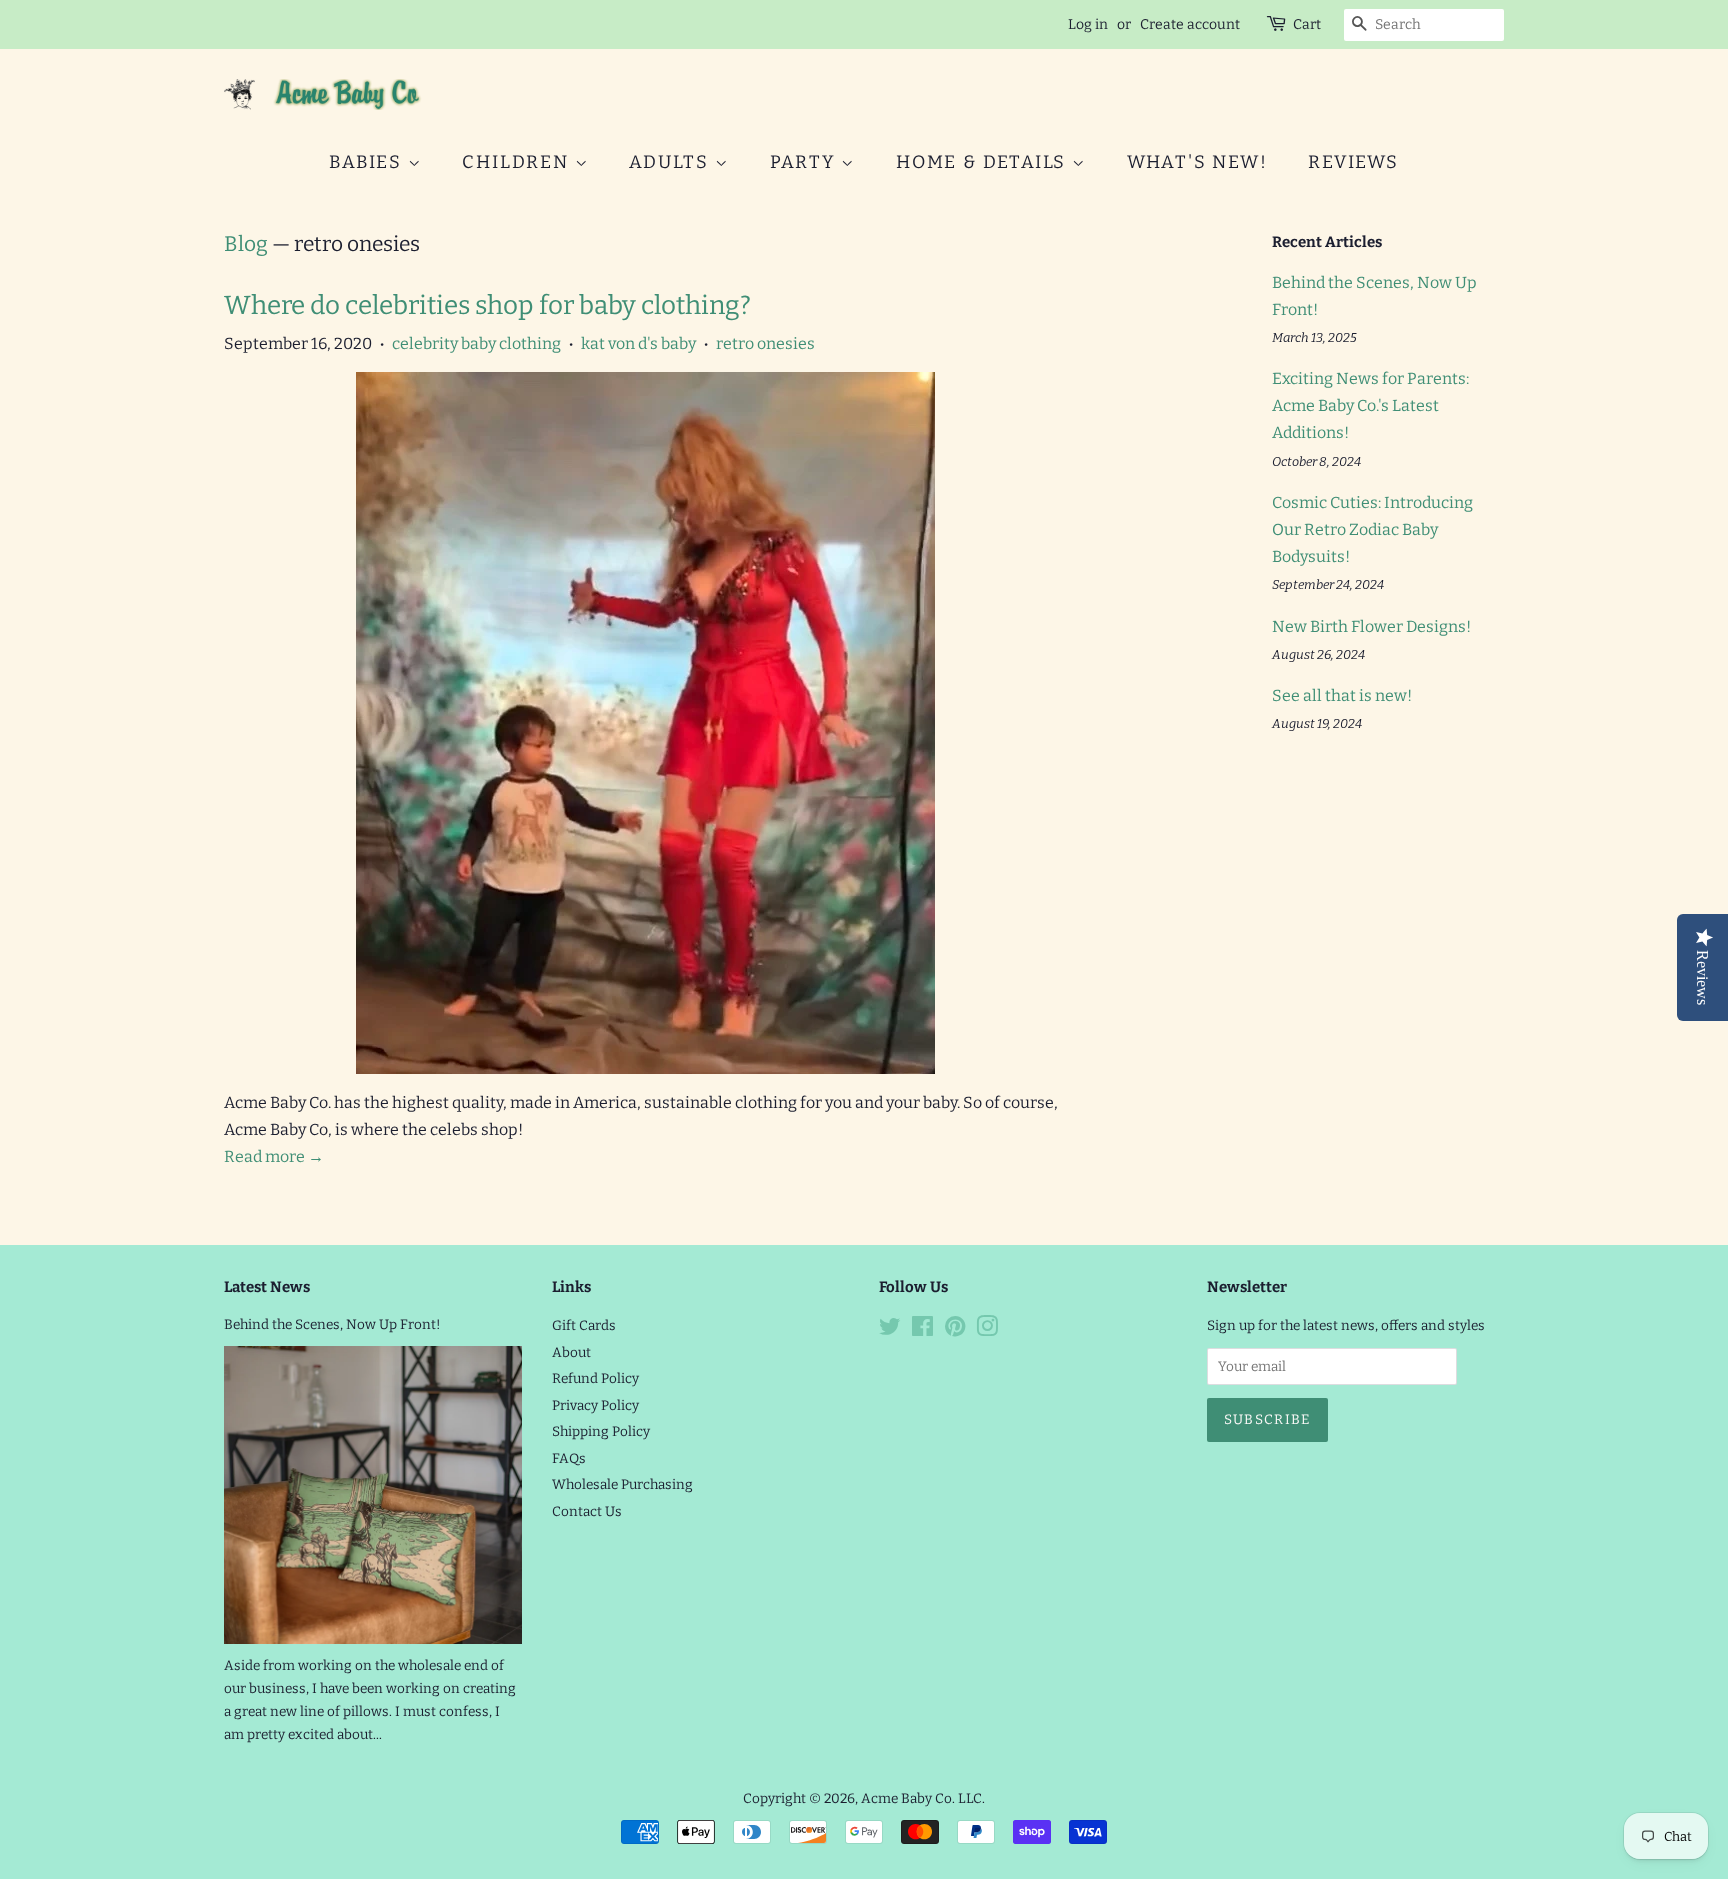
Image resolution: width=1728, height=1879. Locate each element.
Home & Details (984, 162)
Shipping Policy (601, 1431)
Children (518, 162)
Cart (1307, 24)
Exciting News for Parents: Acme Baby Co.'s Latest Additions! (1370, 405)
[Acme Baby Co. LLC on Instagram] (987, 1330)
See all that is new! (1342, 695)
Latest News (267, 1287)
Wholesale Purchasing (622, 1484)
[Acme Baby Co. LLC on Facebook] (922, 1330)
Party (806, 162)
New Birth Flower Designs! (1371, 626)
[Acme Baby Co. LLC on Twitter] (890, 1330)
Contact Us (587, 1511)
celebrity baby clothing (476, 343)
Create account (1190, 24)
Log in (1088, 24)
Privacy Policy (595, 1405)
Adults (672, 162)
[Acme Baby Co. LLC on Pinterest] (955, 1330)
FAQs (569, 1458)
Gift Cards (584, 1325)
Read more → (274, 1156)
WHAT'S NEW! (1197, 162)
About (571, 1352)
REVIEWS (1353, 162)
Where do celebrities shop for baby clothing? (487, 305)
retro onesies (765, 343)
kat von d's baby (638, 343)
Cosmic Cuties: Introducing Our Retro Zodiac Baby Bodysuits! (1372, 529)
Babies (368, 162)
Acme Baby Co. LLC (921, 1798)
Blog (246, 244)
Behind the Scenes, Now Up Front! (332, 1324)
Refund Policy (595, 1378)
